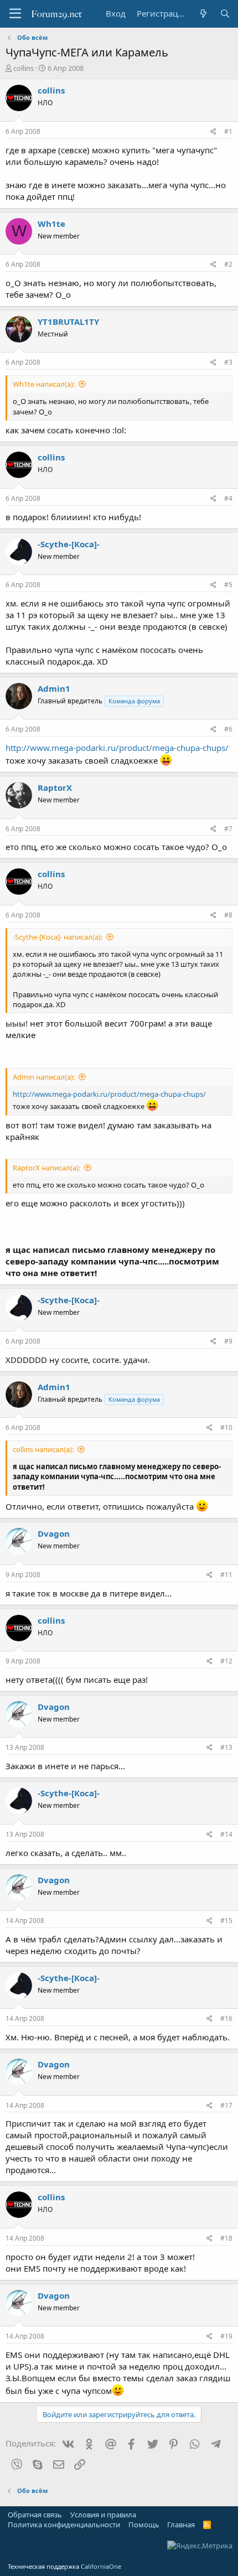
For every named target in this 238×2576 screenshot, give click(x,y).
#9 (228, 1341)
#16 (226, 2018)
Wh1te (51, 224)
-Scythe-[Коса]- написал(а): (58, 937)
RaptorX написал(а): (46, 1168)
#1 (228, 131)
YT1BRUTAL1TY (68, 322)
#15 (226, 1921)
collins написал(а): (43, 1449)
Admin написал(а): (44, 1077)
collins (24, 68)
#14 (226, 1834)
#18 (226, 2238)
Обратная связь (35, 2515)
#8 (228, 915)
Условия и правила (103, 2515)
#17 (226, 2105)
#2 (228, 264)
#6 (228, 729)
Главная (181, 2525)
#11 (226, 1575)
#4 (228, 498)
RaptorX (55, 787)
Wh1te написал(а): (44, 384)
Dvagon (54, 1533)
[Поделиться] (213, 132)
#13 (226, 1747)
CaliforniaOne (101, 2566)
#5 (228, 585)
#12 (226, 1661)
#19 (226, 2336)
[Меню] (15, 14)
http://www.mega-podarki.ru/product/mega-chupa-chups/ (117, 748)
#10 (226, 1427)
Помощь (144, 2525)
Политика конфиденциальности (64, 2525)
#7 (228, 829)
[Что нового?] (203, 14)
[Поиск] (225, 14)
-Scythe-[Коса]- (69, 544)
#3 (228, 362)
